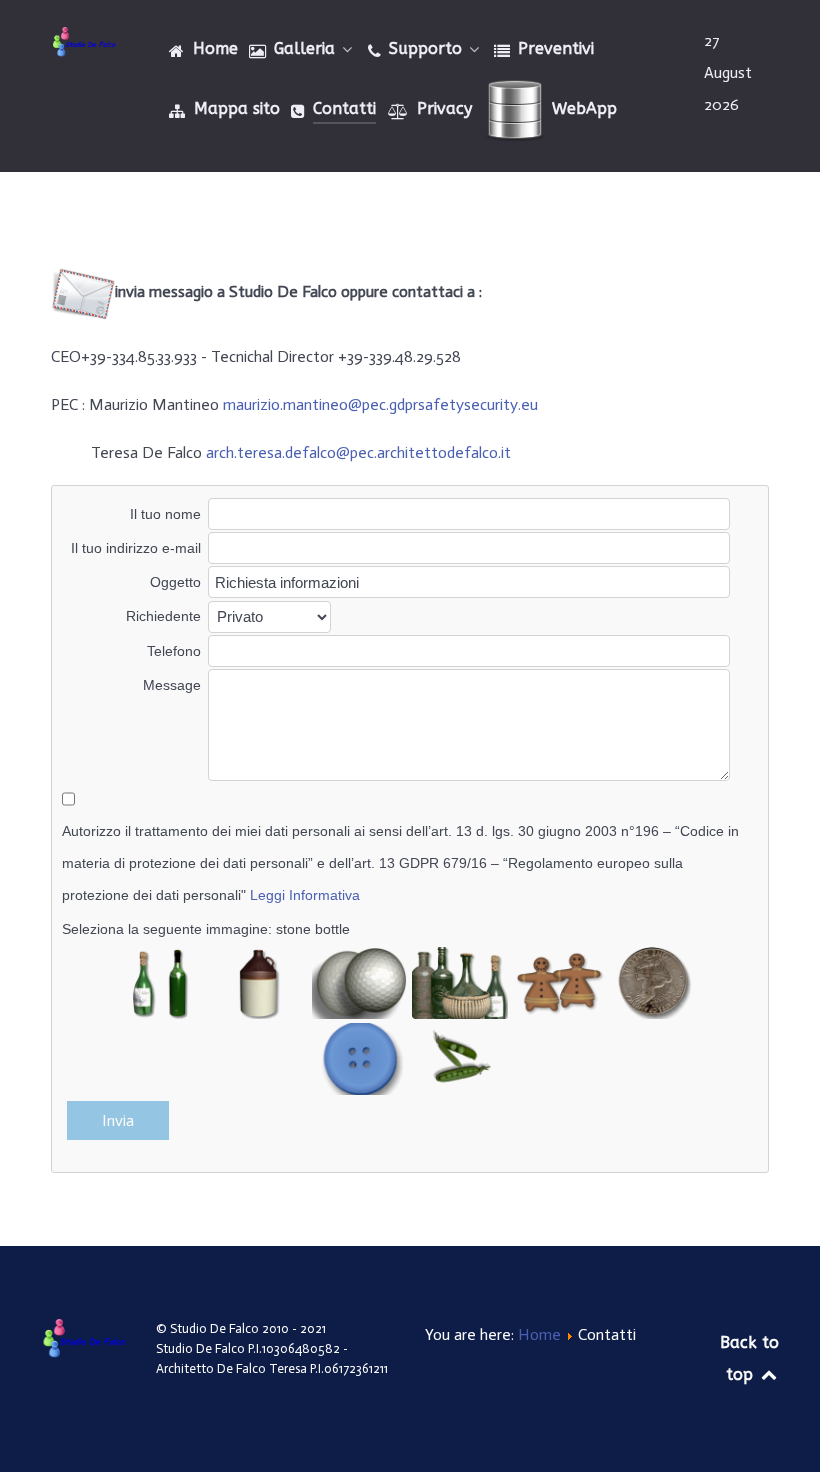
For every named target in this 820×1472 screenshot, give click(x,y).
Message (172, 685)
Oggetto (175, 582)
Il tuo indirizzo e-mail (136, 548)
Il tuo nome (165, 514)
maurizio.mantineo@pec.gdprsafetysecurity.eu (380, 404)
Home (539, 1334)
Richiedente (163, 616)
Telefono (174, 651)
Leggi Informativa (305, 895)
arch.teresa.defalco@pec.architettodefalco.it (358, 452)
